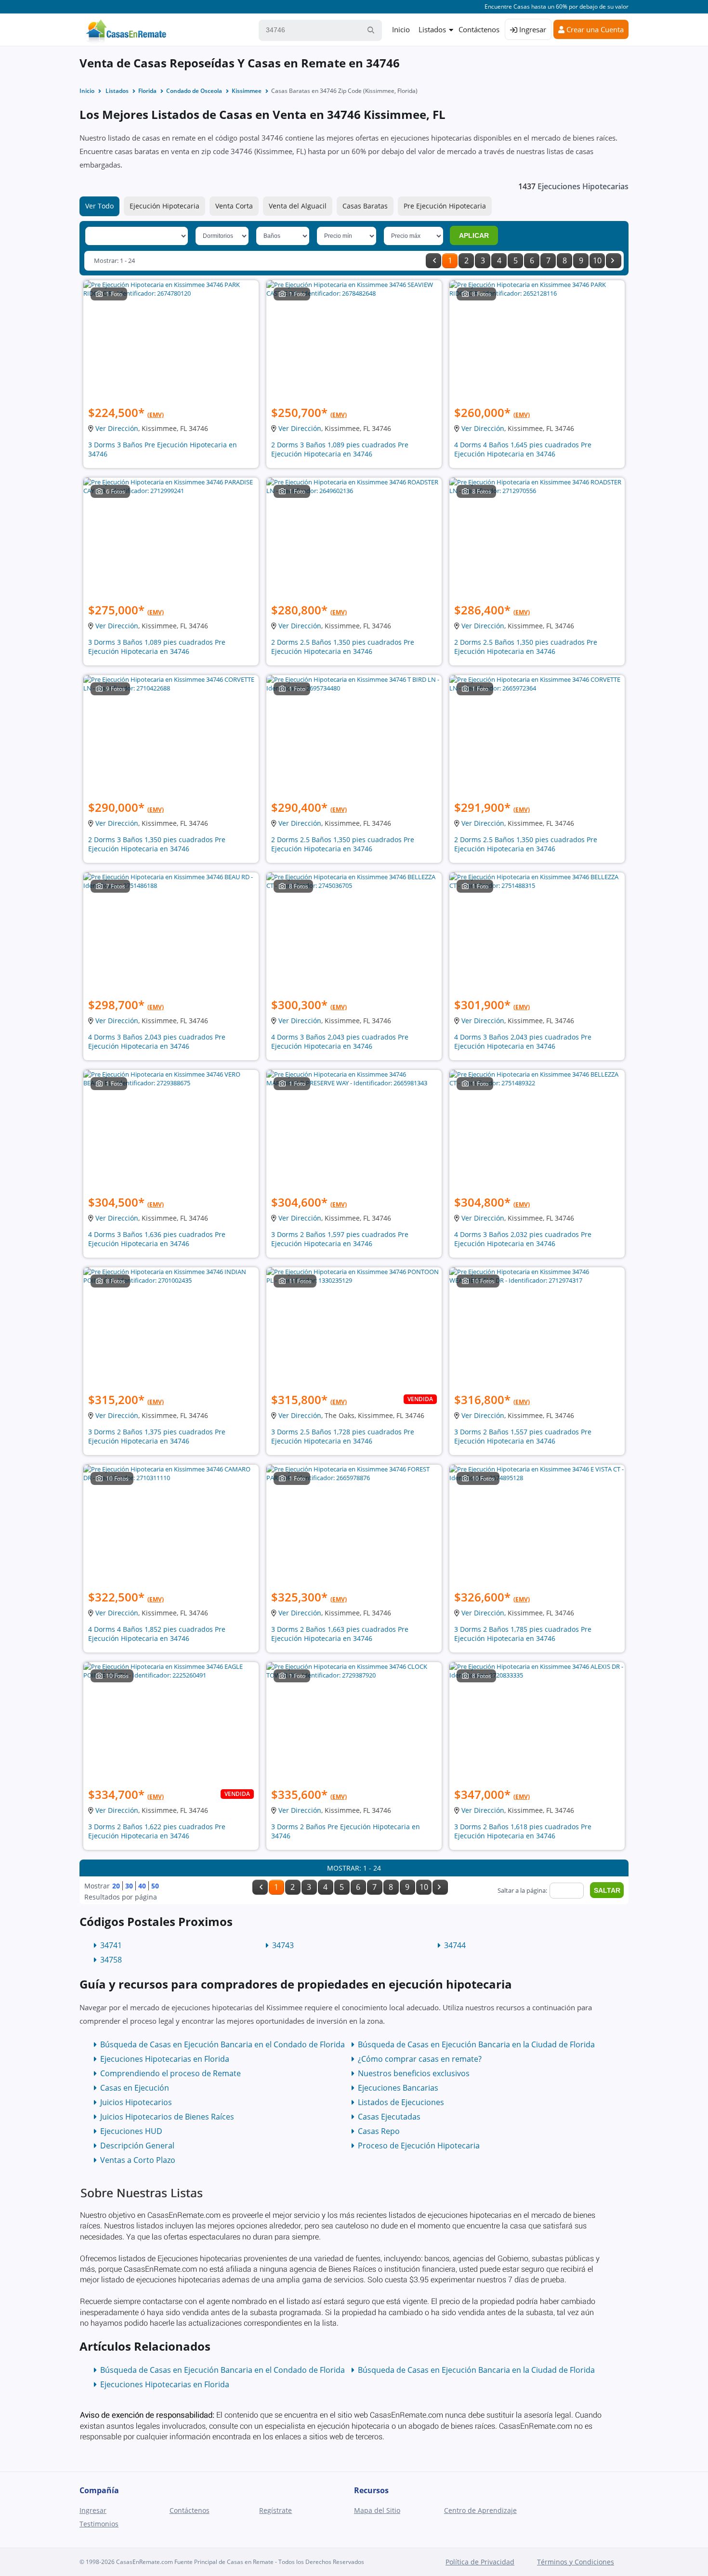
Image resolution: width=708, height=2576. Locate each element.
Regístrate (275, 2510)
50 (155, 1886)
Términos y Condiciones (576, 2562)
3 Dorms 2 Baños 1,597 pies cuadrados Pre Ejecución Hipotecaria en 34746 (340, 1239)
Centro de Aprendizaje (480, 2510)
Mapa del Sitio (377, 2510)
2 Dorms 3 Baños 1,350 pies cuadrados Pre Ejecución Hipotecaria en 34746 (157, 844)
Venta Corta (234, 206)
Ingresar (532, 29)
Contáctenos (479, 29)
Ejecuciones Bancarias (398, 2088)
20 (116, 1886)
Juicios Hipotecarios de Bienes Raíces (167, 2117)
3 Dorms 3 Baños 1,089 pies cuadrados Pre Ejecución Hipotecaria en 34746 (157, 647)
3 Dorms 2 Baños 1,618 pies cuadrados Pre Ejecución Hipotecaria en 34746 (523, 1831)
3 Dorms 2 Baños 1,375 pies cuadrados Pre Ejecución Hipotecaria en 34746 (157, 1436)
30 (129, 1886)
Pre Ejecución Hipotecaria (445, 206)
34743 (283, 1945)
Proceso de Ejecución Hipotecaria (419, 2146)
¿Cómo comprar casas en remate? (420, 2059)
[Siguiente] (614, 261)
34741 (111, 1945)
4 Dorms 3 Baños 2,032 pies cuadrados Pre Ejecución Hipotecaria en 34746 (523, 1239)
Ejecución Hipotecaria (164, 206)
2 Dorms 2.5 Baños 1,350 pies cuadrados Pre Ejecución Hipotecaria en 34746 (343, 647)
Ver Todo (99, 206)
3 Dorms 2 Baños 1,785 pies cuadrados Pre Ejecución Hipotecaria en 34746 (523, 1634)
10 (597, 260)
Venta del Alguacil (298, 206)
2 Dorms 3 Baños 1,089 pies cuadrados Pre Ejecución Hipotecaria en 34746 (340, 449)
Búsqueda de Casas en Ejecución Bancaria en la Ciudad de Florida (476, 2044)
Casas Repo (379, 2131)
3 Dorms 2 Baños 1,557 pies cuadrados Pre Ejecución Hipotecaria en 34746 (523, 1436)
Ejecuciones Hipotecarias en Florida (165, 2059)
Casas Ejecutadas (389, 2117)
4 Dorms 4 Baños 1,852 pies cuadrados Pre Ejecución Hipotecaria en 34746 (157, 1634)
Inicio (401, 29)
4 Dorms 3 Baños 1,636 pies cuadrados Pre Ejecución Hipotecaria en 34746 (157, 1239)
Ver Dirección (117, 428)
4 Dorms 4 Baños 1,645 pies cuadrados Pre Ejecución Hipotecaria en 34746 (523, 449)
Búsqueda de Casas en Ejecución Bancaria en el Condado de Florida (223, 2044)
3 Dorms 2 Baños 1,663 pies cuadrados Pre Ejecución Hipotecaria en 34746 (340, 1634)
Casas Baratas (365, 206)
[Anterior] (433, 261)
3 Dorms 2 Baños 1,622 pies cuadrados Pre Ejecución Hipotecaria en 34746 (157, 1831)
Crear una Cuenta (594, 29)
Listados (432, 29)
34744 (455, 1945)
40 (142, 1886)
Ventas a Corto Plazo (138, 2160)
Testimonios (99, 2524)
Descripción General (137, 2146)
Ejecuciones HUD (131, 2131)
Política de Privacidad (480, 2562)
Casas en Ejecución (135, 2088)
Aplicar (474, 235)
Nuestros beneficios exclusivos (414, 2073)
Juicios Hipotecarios (136, 2102)
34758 (111, 1960)
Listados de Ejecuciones (401, 2102)
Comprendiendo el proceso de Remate (170, 2073)
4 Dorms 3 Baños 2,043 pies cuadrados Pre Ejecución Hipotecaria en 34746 (157, 1041)
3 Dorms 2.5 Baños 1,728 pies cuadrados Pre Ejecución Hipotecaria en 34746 (343, 1436)
